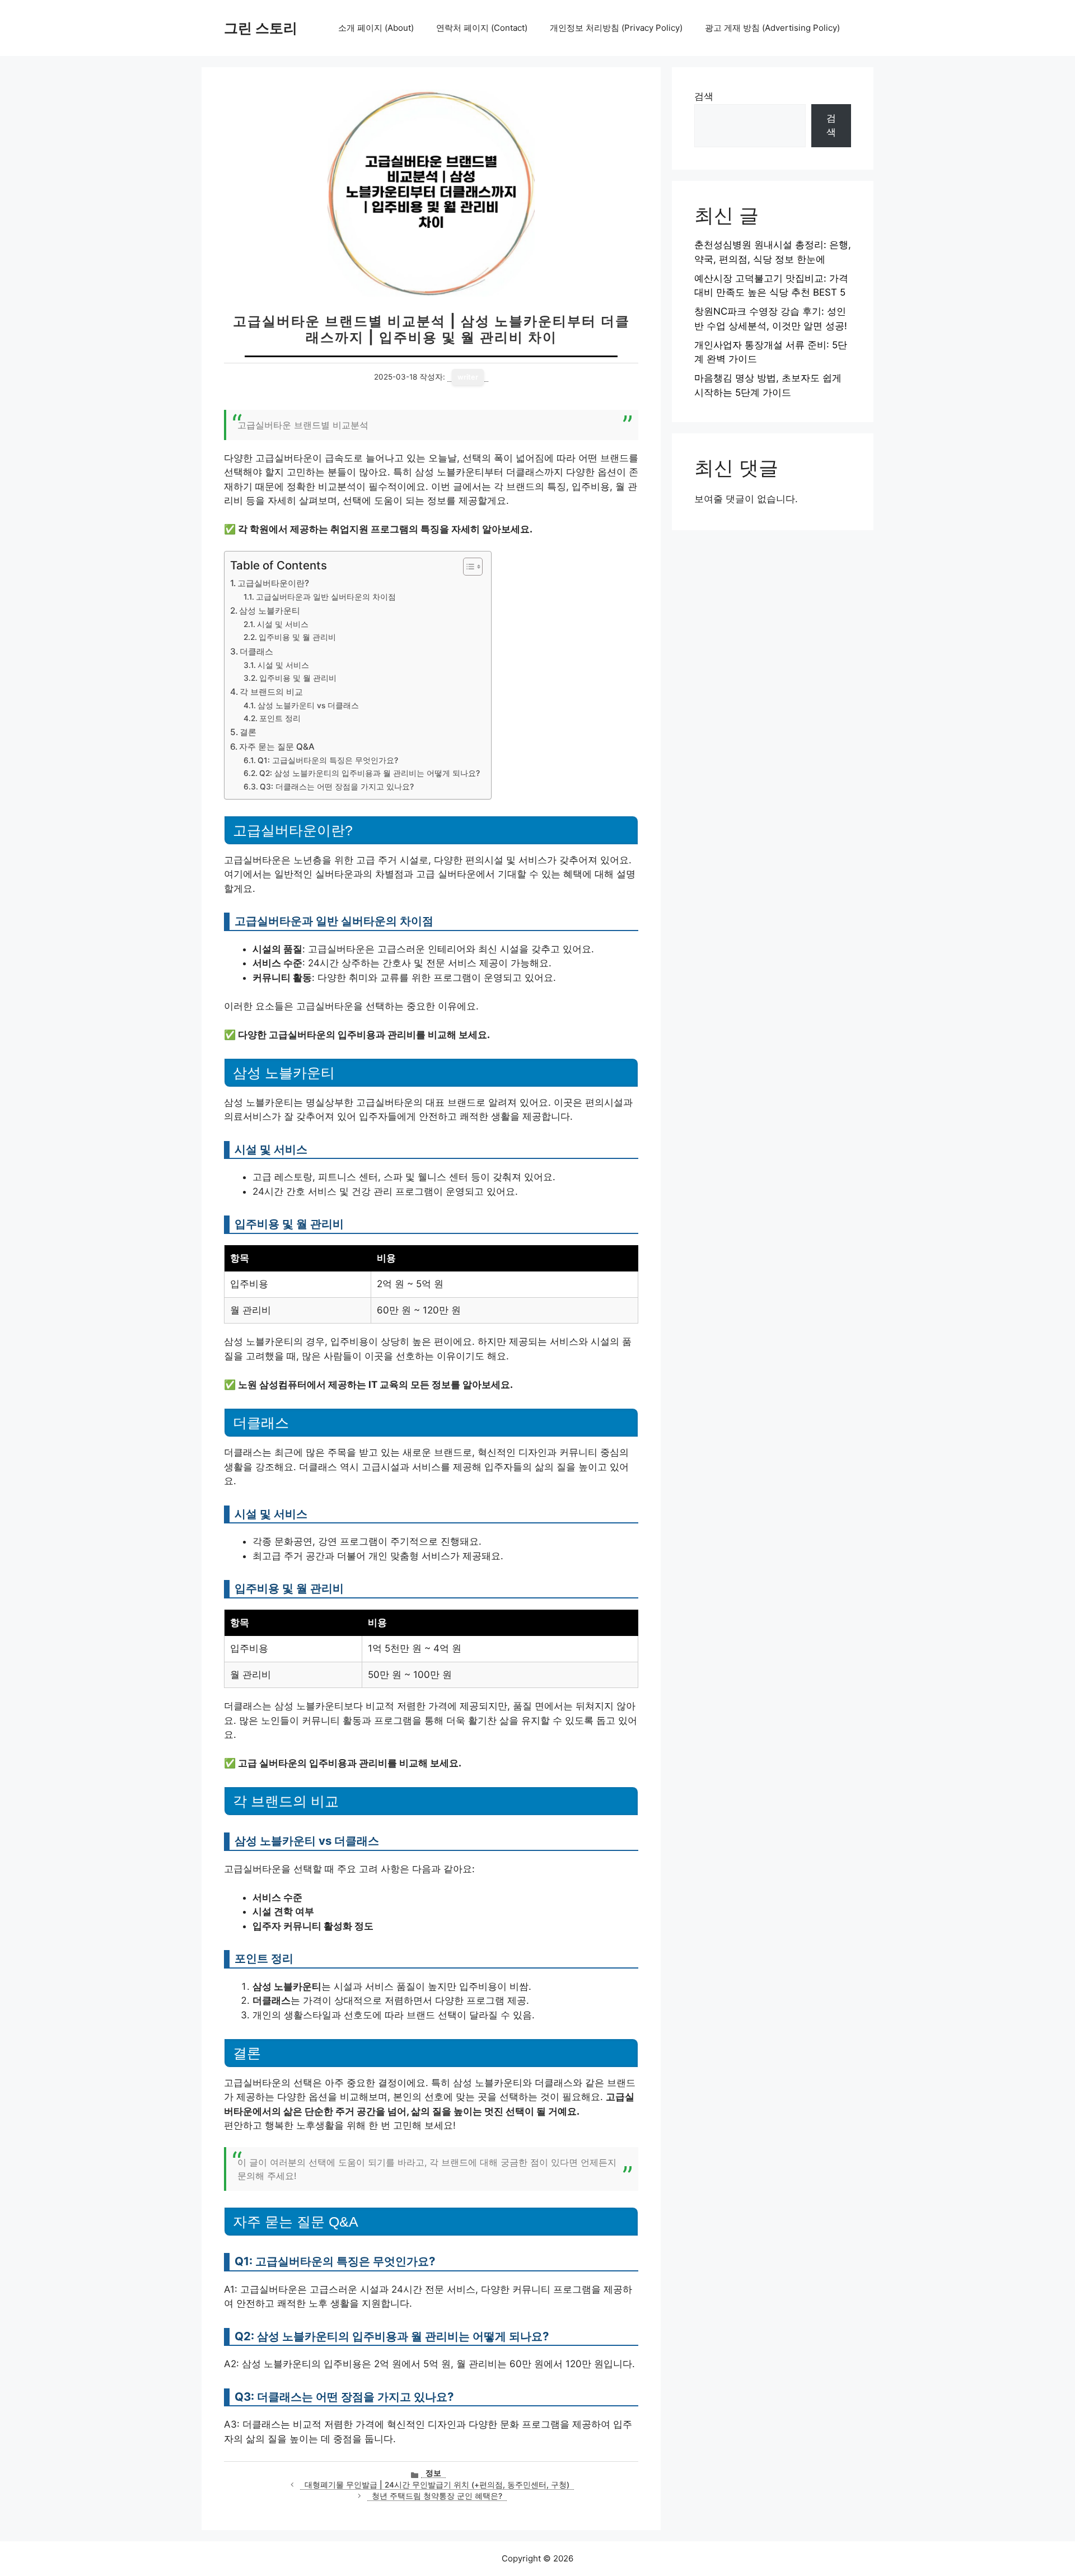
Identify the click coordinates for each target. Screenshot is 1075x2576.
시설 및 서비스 (283, 624)
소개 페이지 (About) (376, 28)
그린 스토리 (261, 28)
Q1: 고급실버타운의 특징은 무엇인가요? (328, 760)
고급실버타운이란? (273, 583)
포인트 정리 (280, 718)
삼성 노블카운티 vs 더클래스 (308, 705)
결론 (248, 732)
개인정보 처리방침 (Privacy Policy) (616, 28)
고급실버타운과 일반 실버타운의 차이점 (326, 597)
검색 (704, 96)
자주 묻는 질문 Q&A (277, 747)
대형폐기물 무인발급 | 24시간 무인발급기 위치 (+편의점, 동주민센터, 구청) (437, 2485)
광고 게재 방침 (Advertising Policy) (772, 28)
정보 (433, 2473)
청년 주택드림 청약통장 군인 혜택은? (437, 2496)
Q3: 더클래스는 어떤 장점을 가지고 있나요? (337, 787)
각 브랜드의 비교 (271, 692)
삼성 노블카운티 (270, 611)
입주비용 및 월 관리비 (297, 637)
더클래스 (256, 651)
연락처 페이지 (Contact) (482, 28)
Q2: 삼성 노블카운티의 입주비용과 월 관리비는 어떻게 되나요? (370, 773)
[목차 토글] (467, 567)
